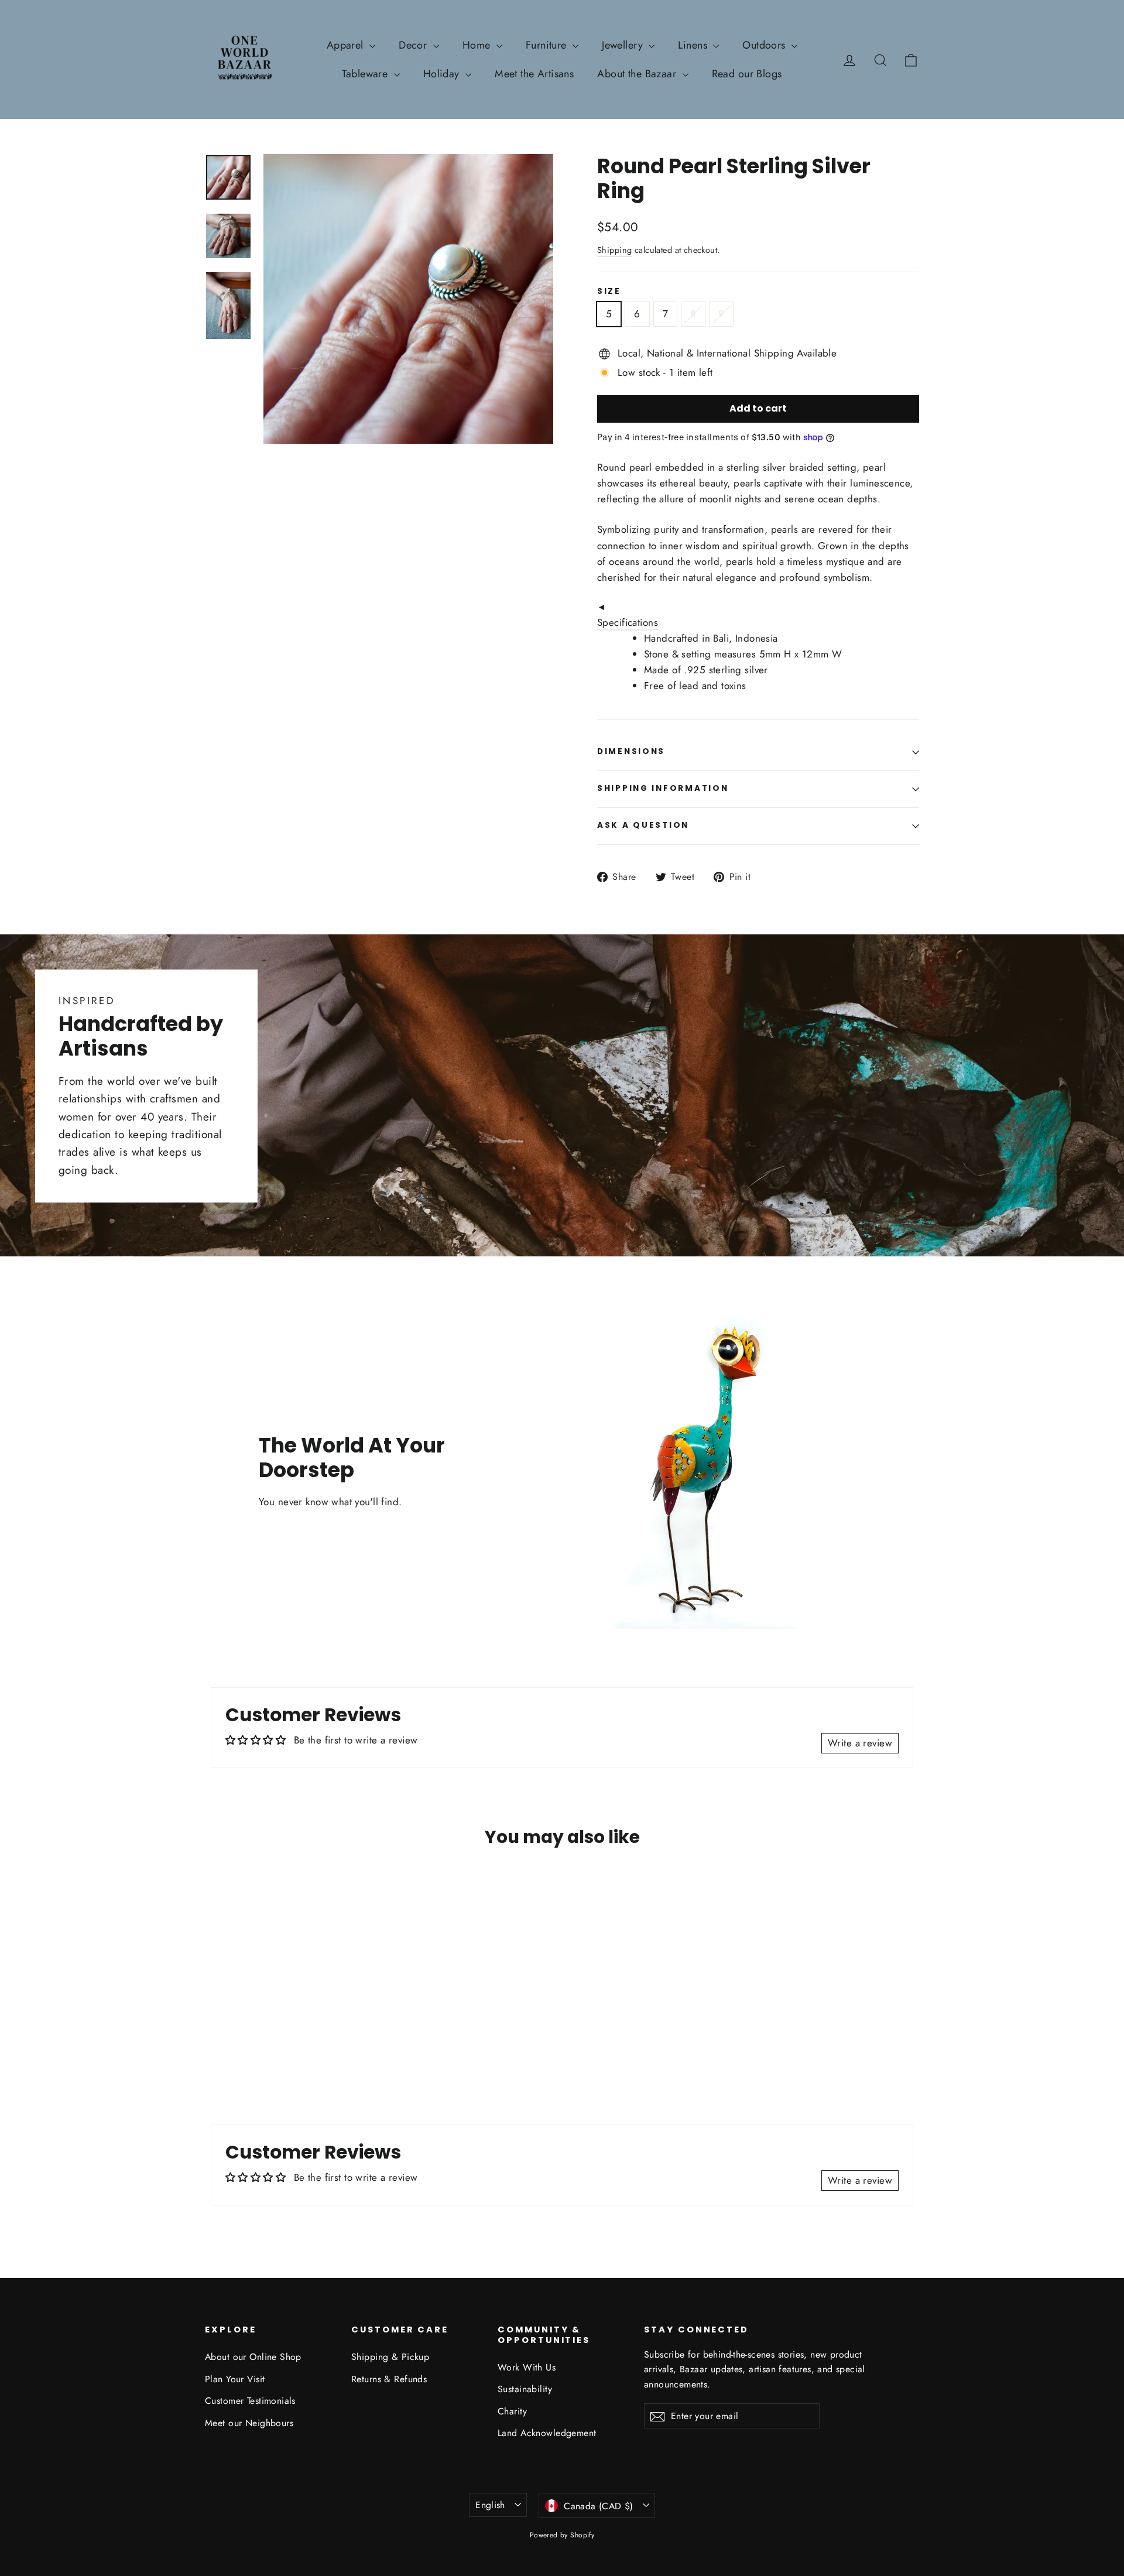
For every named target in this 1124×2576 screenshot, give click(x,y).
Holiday (443, 74)
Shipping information (663, 788)
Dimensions (631, 751)
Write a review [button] (860, 1743)
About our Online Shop (253, 2357)
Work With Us (527, 2367)
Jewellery (624, 45)
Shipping (614, 250)
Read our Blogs (747, 74)
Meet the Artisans (534, 74)
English (490, 2505)
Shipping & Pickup (390, 2357)
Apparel (347, 45)
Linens (694, 45)
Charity (512, 2411)
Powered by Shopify (562, 2535)
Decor (414, 45)
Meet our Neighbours (249, 2423)
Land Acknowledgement (547, 2433)
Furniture (548, 45)
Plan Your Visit (235, 2379)
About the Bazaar (638, 74)
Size (609, 292)
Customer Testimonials (250, 2401)
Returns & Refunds (389, 2379)
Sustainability (525, 2389)
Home (478, 45)
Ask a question (643, 825)
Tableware (366, 74)
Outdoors (765, 45)
